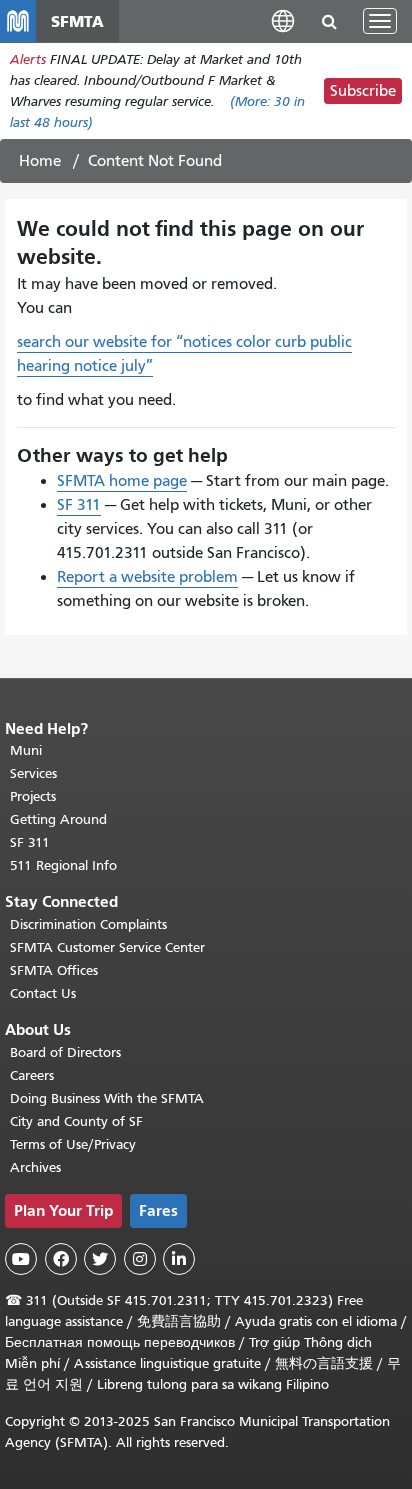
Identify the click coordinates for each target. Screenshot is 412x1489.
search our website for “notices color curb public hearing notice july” (184, 354)
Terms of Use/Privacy (73, 1144)
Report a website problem (147, 577)
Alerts (28, 59)
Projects (33, 796)
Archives (35, 1167)
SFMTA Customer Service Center (107, 947)
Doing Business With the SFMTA (107, 1098)
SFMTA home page (122, 481)
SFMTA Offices (54, 970)
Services (33, 773)
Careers (32, 1075)
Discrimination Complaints (88, 924)
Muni (26, 750)
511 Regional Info (63, 865)
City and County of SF (76, 1121)
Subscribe (363, 91)
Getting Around (58, 819)
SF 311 (79, 505)
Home (40, 161)
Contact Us (43, 993)
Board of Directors (65, 1052)
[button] (283, 20)
